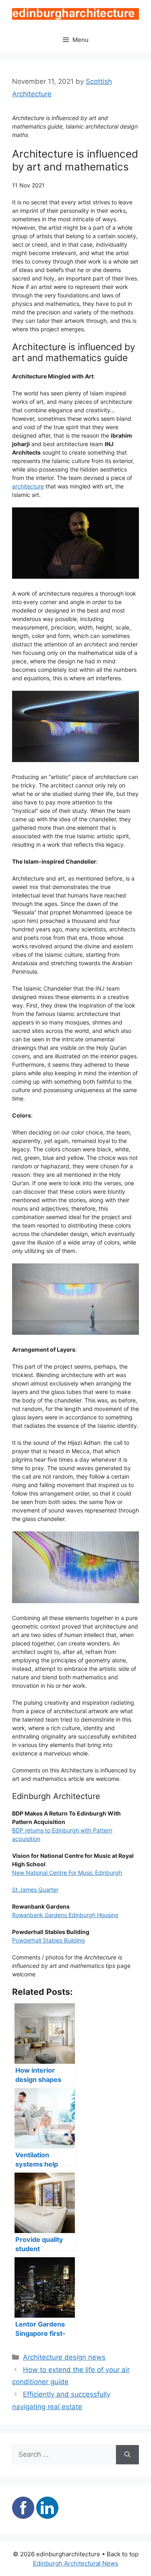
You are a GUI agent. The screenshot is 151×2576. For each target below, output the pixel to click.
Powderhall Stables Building (49, 1940)
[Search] (127, 2455)
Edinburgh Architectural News (76, 2563)
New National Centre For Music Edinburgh (67, 1873)
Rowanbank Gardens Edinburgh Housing (65, 1915)
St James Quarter (35, 1889)
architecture (28, 486)
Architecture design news (64, 2357)
